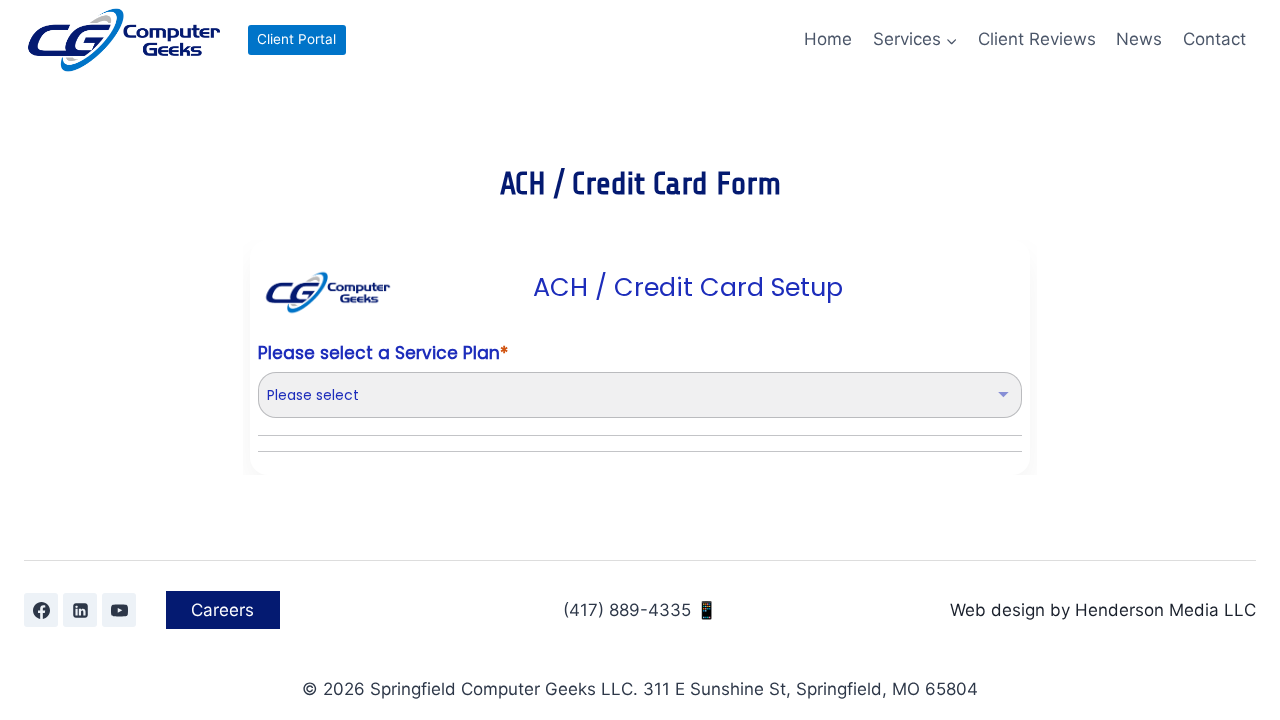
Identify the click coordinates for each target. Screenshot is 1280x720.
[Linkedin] (80, 610)
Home (828, 39)
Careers (222, 610)
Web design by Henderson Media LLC (1103, 610)
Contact (1214, 39)
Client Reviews (1037, 39)
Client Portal (296, 39)
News (1139, 39)
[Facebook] (41, 610)
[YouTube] (119, 610)
